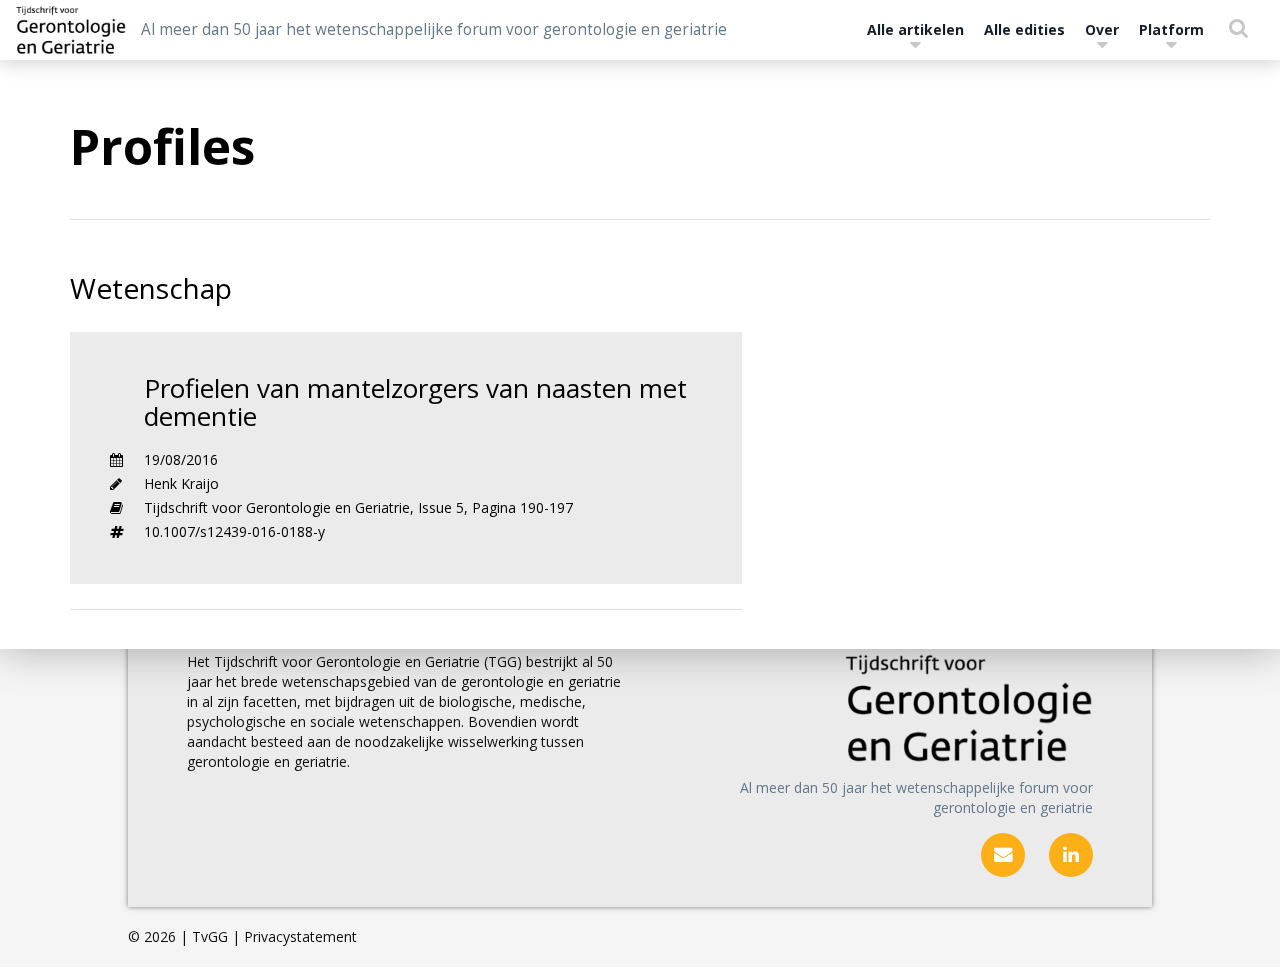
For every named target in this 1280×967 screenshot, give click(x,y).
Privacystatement (300, 936)
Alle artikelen (915, 29)
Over (1102, 29)
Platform (1171, 29)
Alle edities (1024, 29)
